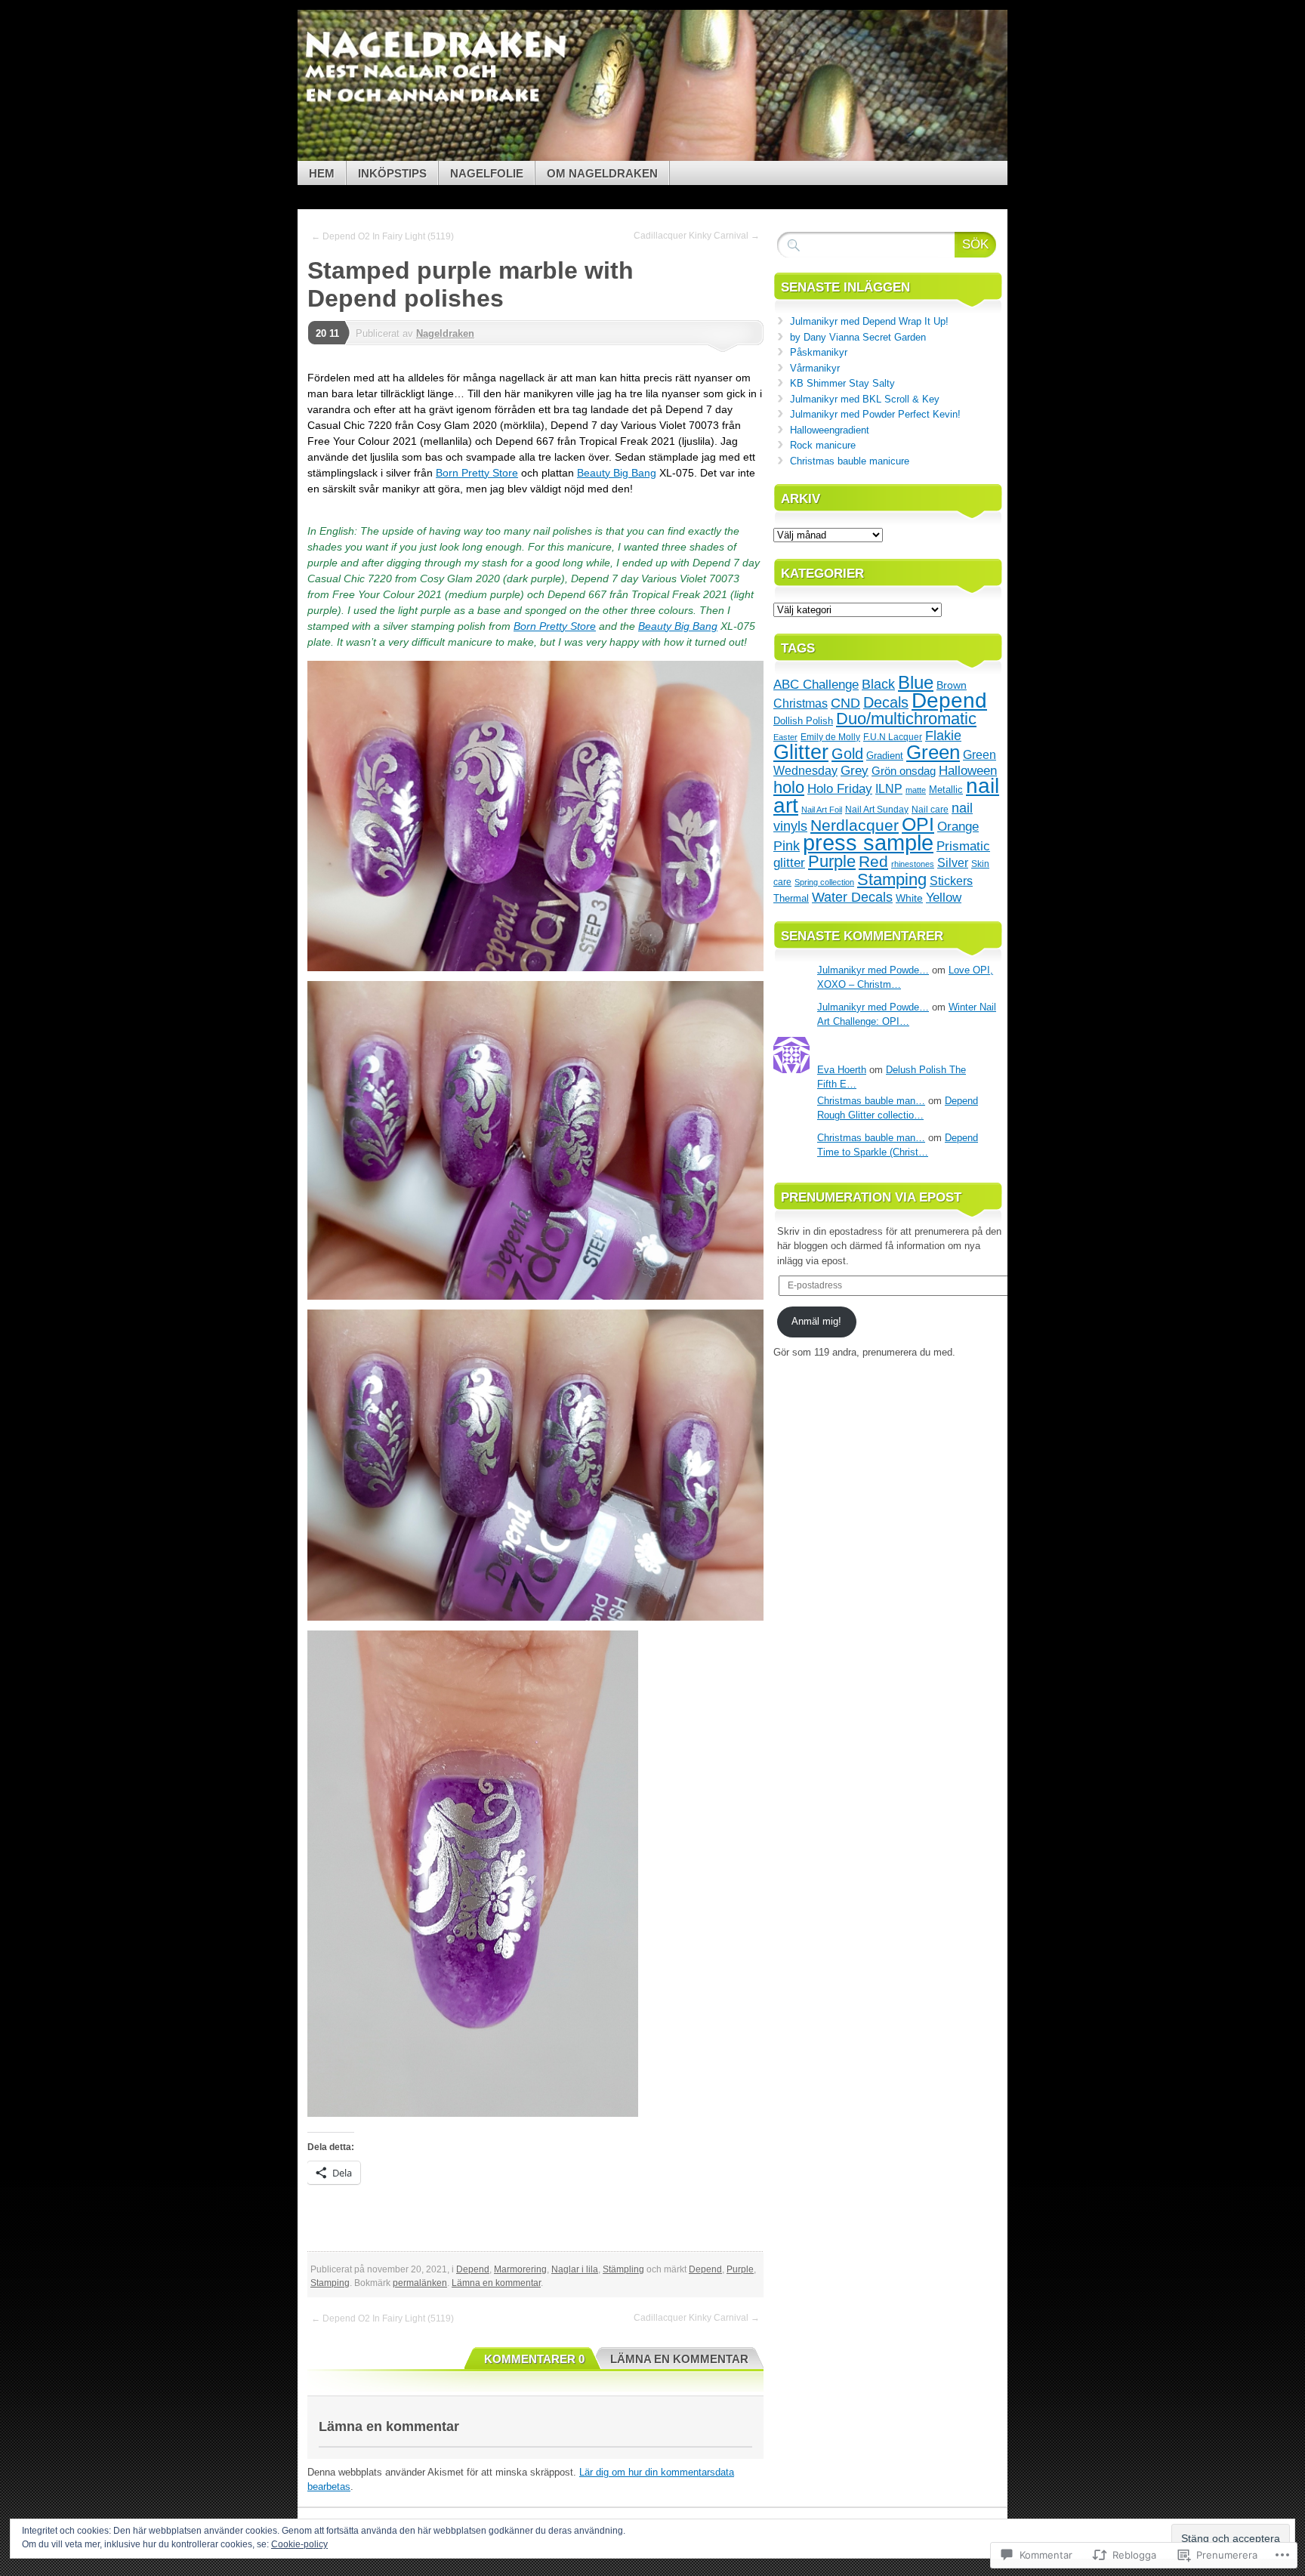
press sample (868, 842)
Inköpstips (392, 173)
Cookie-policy (299, 2544)
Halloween (968, 770)
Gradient (885, 756)
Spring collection (824, 882)
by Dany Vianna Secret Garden (858, 337)
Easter (785, 737)
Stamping (330, 2283)
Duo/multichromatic (906, 719)
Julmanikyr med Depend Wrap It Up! (869, 321)
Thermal (791, 898)
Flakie (943, 736)
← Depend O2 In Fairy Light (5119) (383, 236)
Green (933, 752)
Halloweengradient (830, 430)
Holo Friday (840, 789)
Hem (322, 173)
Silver (953, 863)
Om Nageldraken (602, 173)
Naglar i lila (575, 2269)
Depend (473, 2269)
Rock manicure (823, 445)
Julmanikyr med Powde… (873, 970)
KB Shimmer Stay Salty (842, 383)
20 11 (327, 333)
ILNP (889, 789)
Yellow (944, 897)
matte (916, 790)
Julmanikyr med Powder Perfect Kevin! (875, 414)
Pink (787, 846)
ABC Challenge (816, 684)
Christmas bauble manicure (850, 461)
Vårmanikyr (815, 368)
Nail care (930, 809)
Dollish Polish (803, 721)
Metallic (946, 790)
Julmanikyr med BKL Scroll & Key (865, 399)
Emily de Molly (830, 737)
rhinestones (913, 864)
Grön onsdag (904, 771)
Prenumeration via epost (871, 1197)
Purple (740, 2269)
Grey (855, 770)
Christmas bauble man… (871, 1101)
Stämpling (623, 2269)
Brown (952, 685)
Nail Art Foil (822, 810)
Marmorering (520, 2269)
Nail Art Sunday (877, 810)
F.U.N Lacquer (893, 737)
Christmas (801, 703)
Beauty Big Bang (617, 473)
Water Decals (852, 897)
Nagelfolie (487, 173)
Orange (958, 826)
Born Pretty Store (477, 473)
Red (873, 861)
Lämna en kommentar (496, 2283)
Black (878, 684)
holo (789, 787)
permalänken (420, 2283)
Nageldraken (445, 333)
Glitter (801, 752)
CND (845, 703)
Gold (847, 754)
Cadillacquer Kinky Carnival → (697, 236)
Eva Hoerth (842, 1070)
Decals (886, 702)
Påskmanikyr (819, 352)
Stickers (951, 881)
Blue (916, 682)
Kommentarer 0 (534, 2359)
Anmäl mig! (816, 1321)
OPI (918, 824)
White (909, 898)
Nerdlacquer (855, 825)
